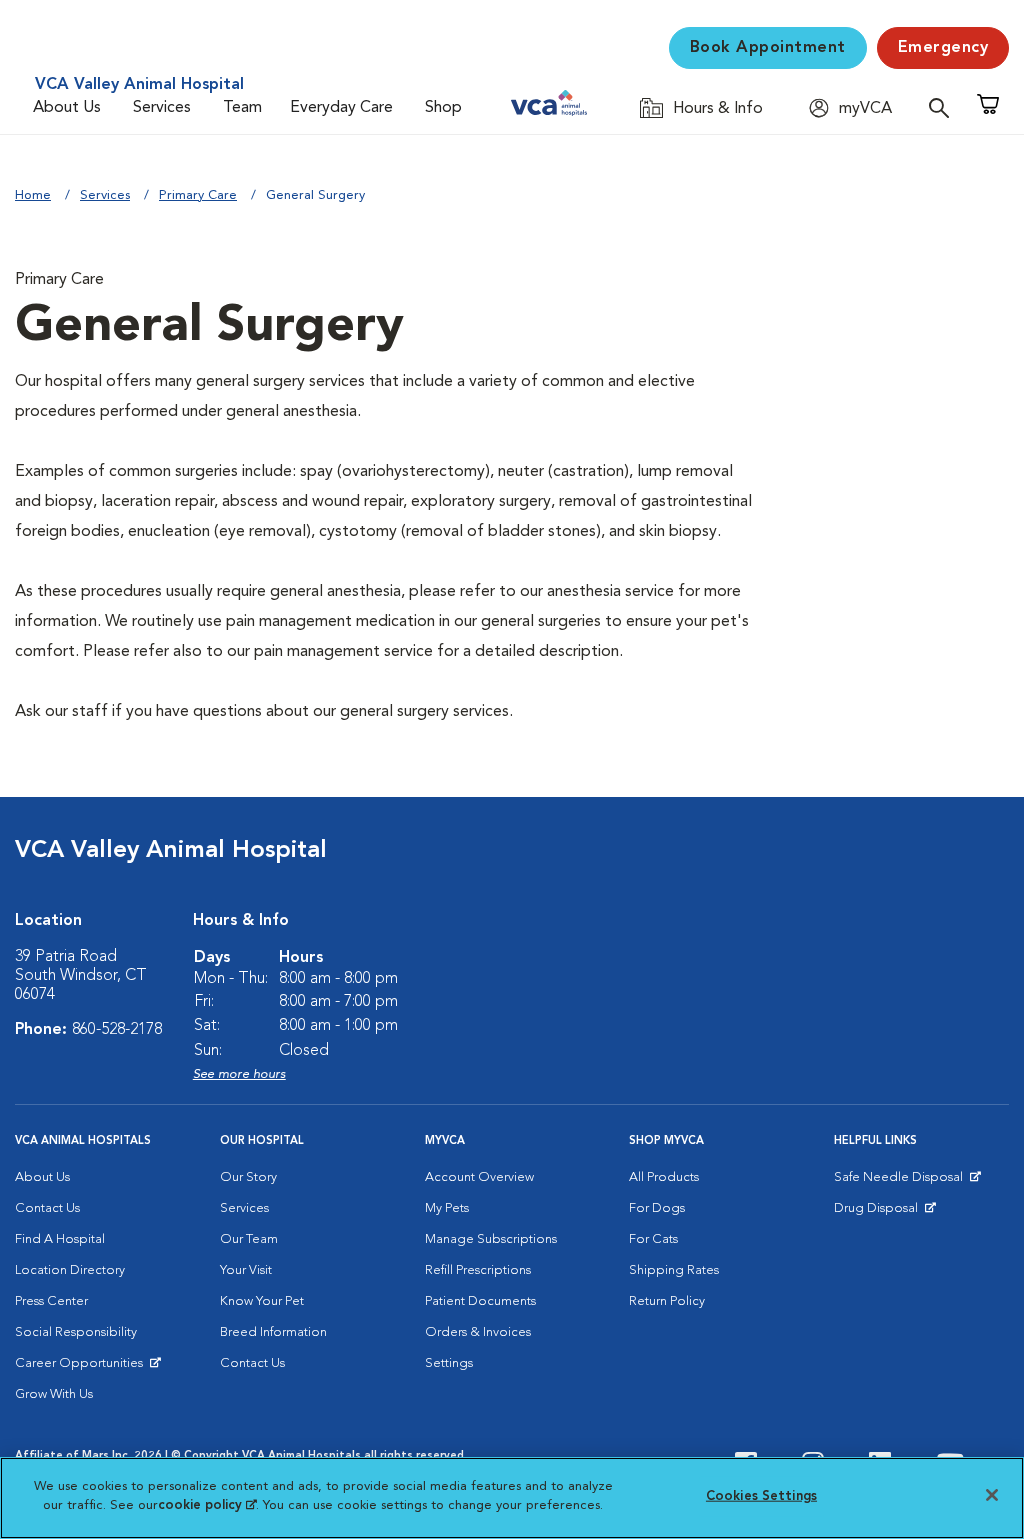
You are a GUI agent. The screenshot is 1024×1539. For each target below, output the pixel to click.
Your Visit (246, 1270)
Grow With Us (54, 1394)
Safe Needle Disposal (901, 1182)
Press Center (51, 1301)
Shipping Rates (674, 1270)
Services (162, 108)
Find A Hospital (60, 1239)
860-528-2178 (117, 1030)
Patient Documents (480, 1301)
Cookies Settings (761, 1496)
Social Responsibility (76, 1332)
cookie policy (207, 1505)
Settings (449, 1363)
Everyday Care (341, 108)
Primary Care (198, 195)
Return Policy (667, 1301)
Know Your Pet (262, 1301)
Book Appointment (768, 48)
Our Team (249, 1239)
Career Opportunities (82, 1368)
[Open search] (944, 107)
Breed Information (273, 1332)
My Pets (447, 1208)
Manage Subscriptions (491, 1239)
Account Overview (479, 1177)
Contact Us (47, 1208)
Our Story (248, 1177)
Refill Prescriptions (478, 1270)
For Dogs (657, 1208)
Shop (443, 108)
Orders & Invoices (478, 1332)
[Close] (992, 1495)
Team (242, 108)
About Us (67, 108)
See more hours (239, 1074)
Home (33, 195)
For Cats (653, 1239)
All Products (664, 1177)
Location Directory (70, 1270)
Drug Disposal (884, 1213)
